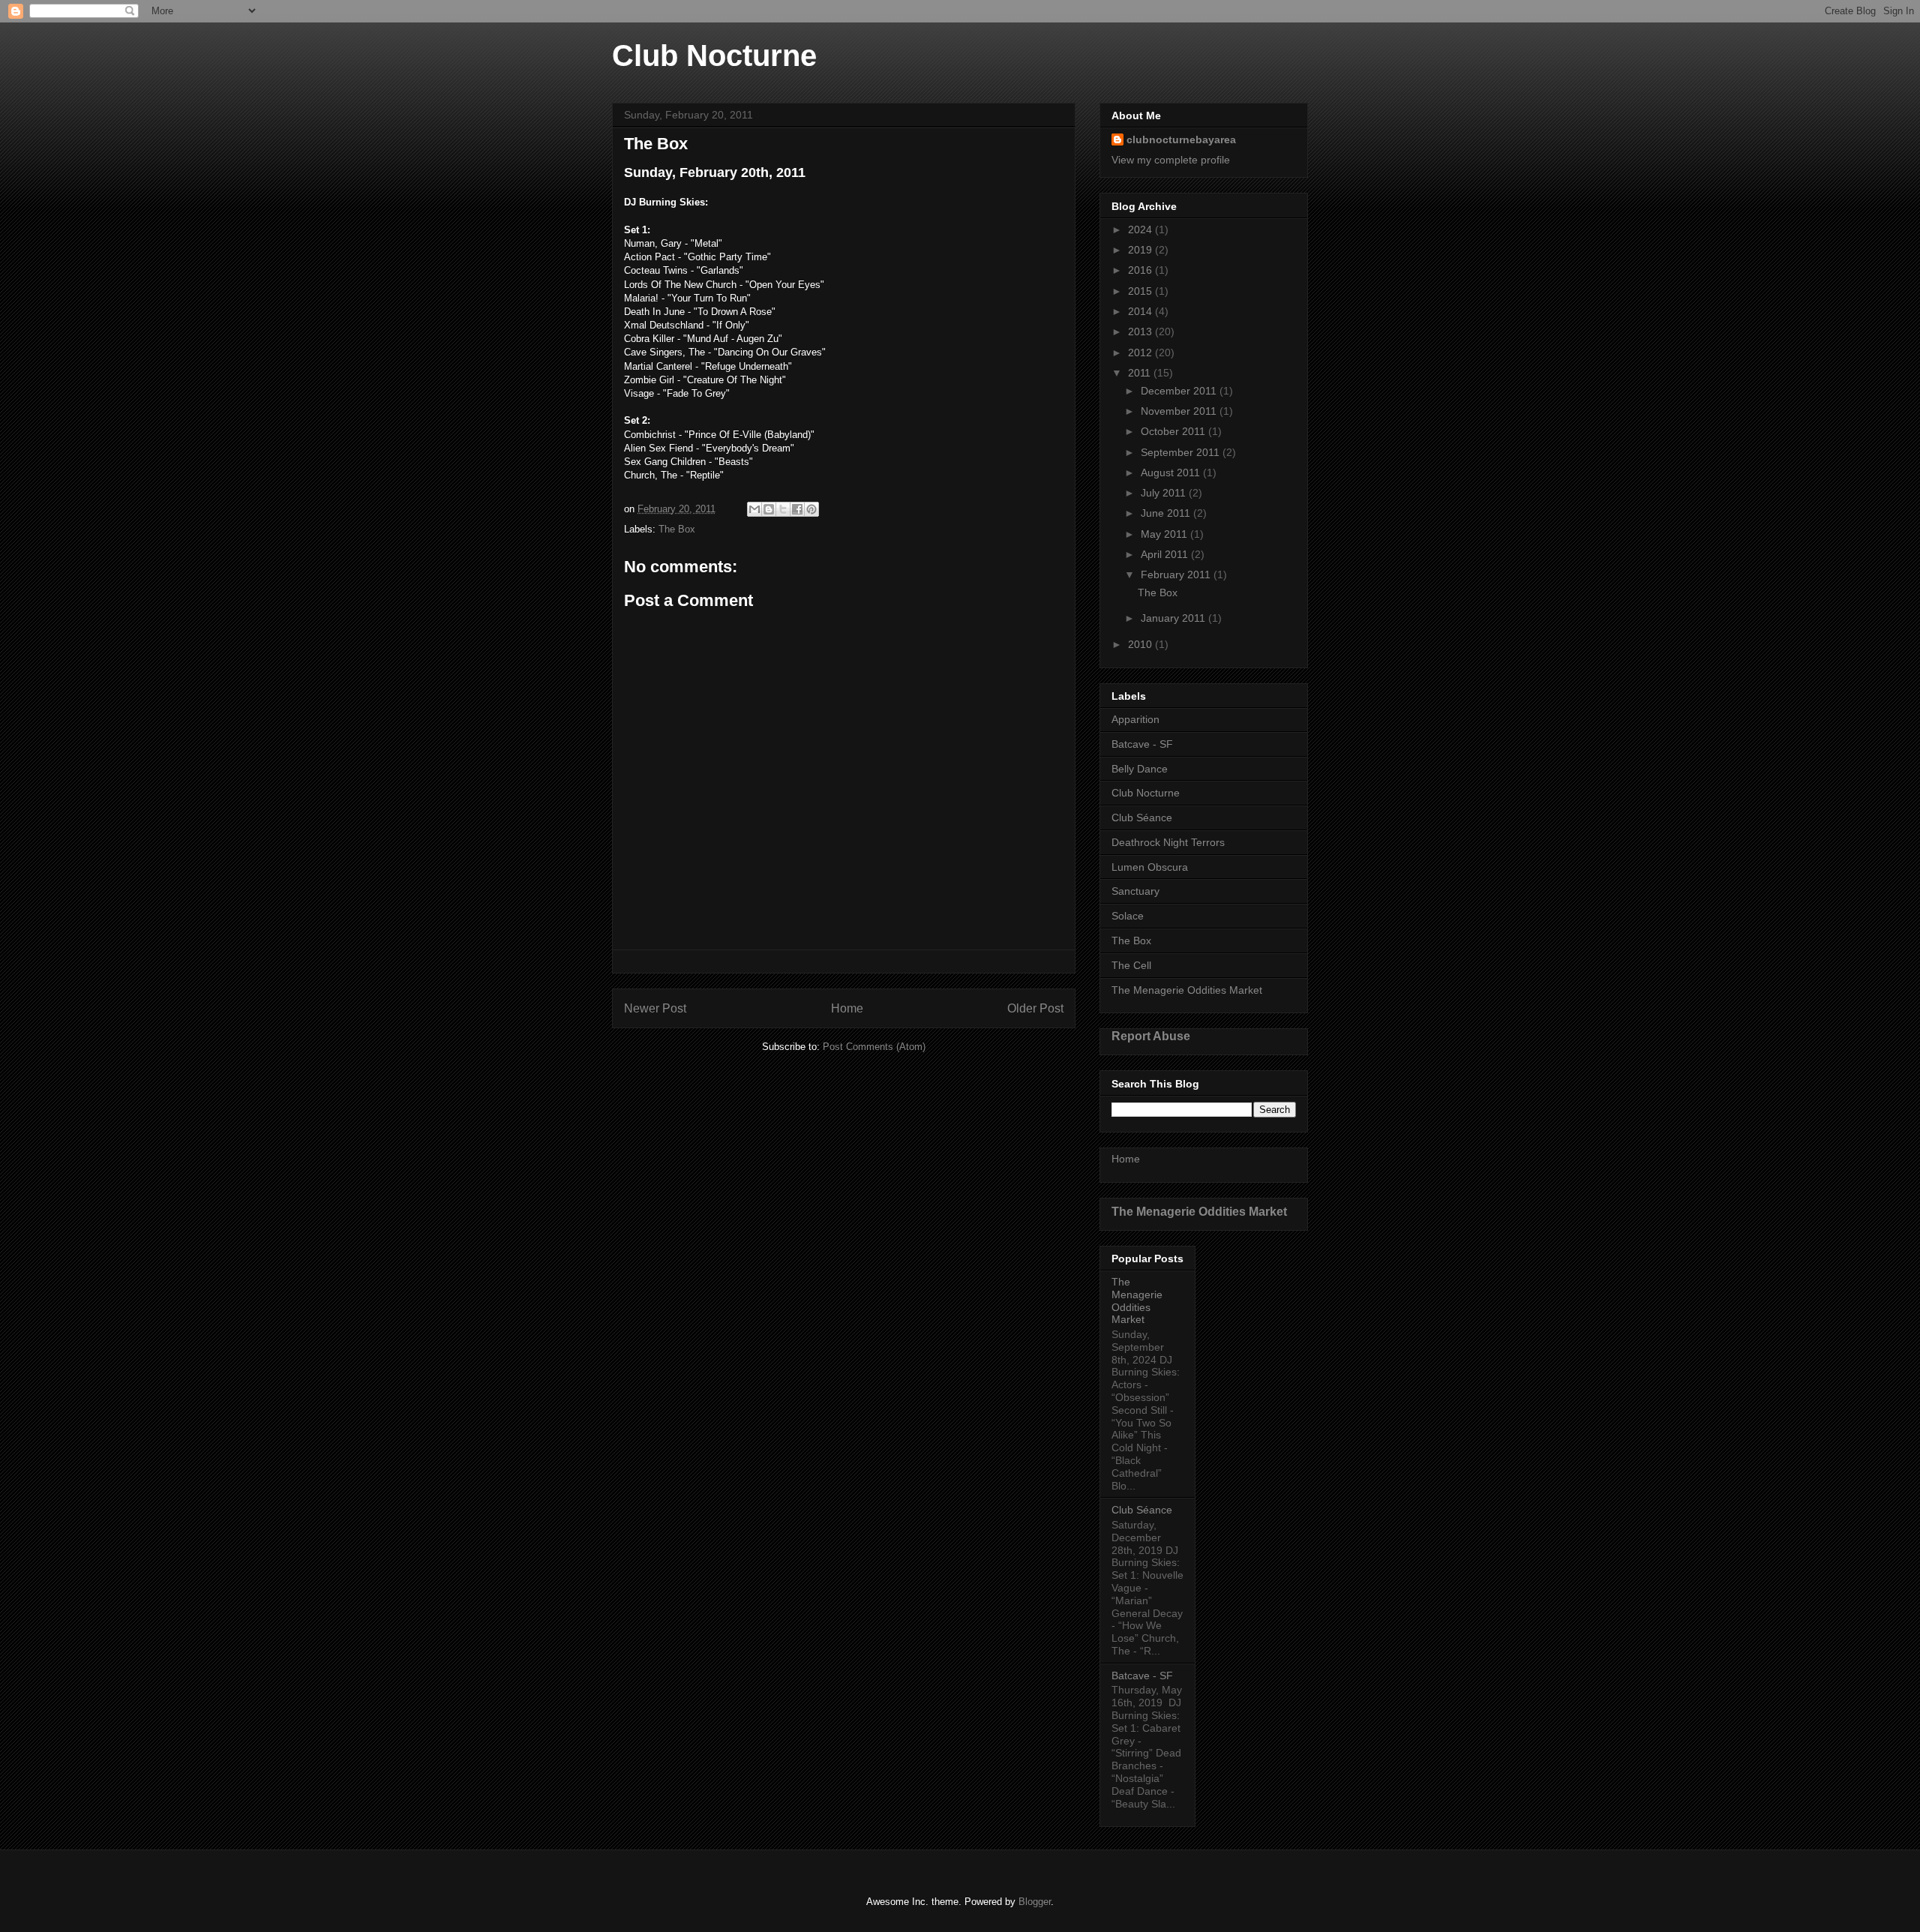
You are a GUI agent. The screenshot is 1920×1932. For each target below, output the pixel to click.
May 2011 (1165, 534)
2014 (1141, 311)
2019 (1141, 250)
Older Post (1035, 1008)
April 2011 (1166, 554)
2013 (1141, 331)
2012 (1141, 352)
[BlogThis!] (769, 509)
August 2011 (1172, 472)
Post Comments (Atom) (874, 1047)
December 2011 (1180, 391)
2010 (1141, 644)
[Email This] (754, 509)
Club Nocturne (714, 55)
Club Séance (1142, 817)
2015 (1141, 291)
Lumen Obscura (1150, 867)
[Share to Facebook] (797, 509)
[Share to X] (783, 509)
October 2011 (1174, 431)
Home (847, 1008)
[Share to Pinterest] (811, 509)
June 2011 (1167, 513)
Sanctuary (1135, 891)
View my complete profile (1171, 160)
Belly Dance (1140, 769)
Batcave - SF (1142, 744)
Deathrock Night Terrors (1168, 842)
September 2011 (1182, 452)
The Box (677, 529)
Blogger (1035, 1902)
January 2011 (1174, 618)
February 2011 (1177, 574)
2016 (1141, 270)
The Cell (1131, 965)
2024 (1141, 229)
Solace (1128, 916)
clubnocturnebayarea (1181, 139)
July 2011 (1165, 493)
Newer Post (655, 1008)
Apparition (1135, 719)
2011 (1141, 373)
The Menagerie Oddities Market (1187, 990)
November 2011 (1180, 411)
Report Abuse (1151, 1036)
